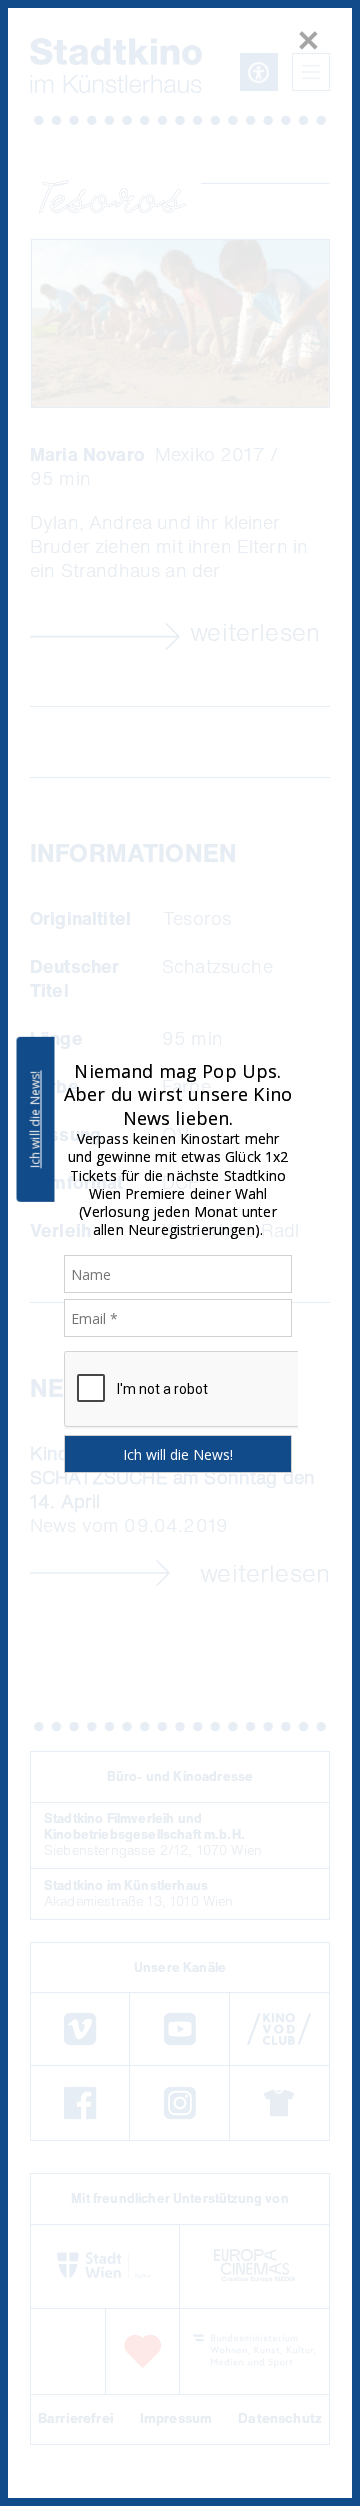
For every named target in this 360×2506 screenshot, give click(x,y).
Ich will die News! (35, 1119)
